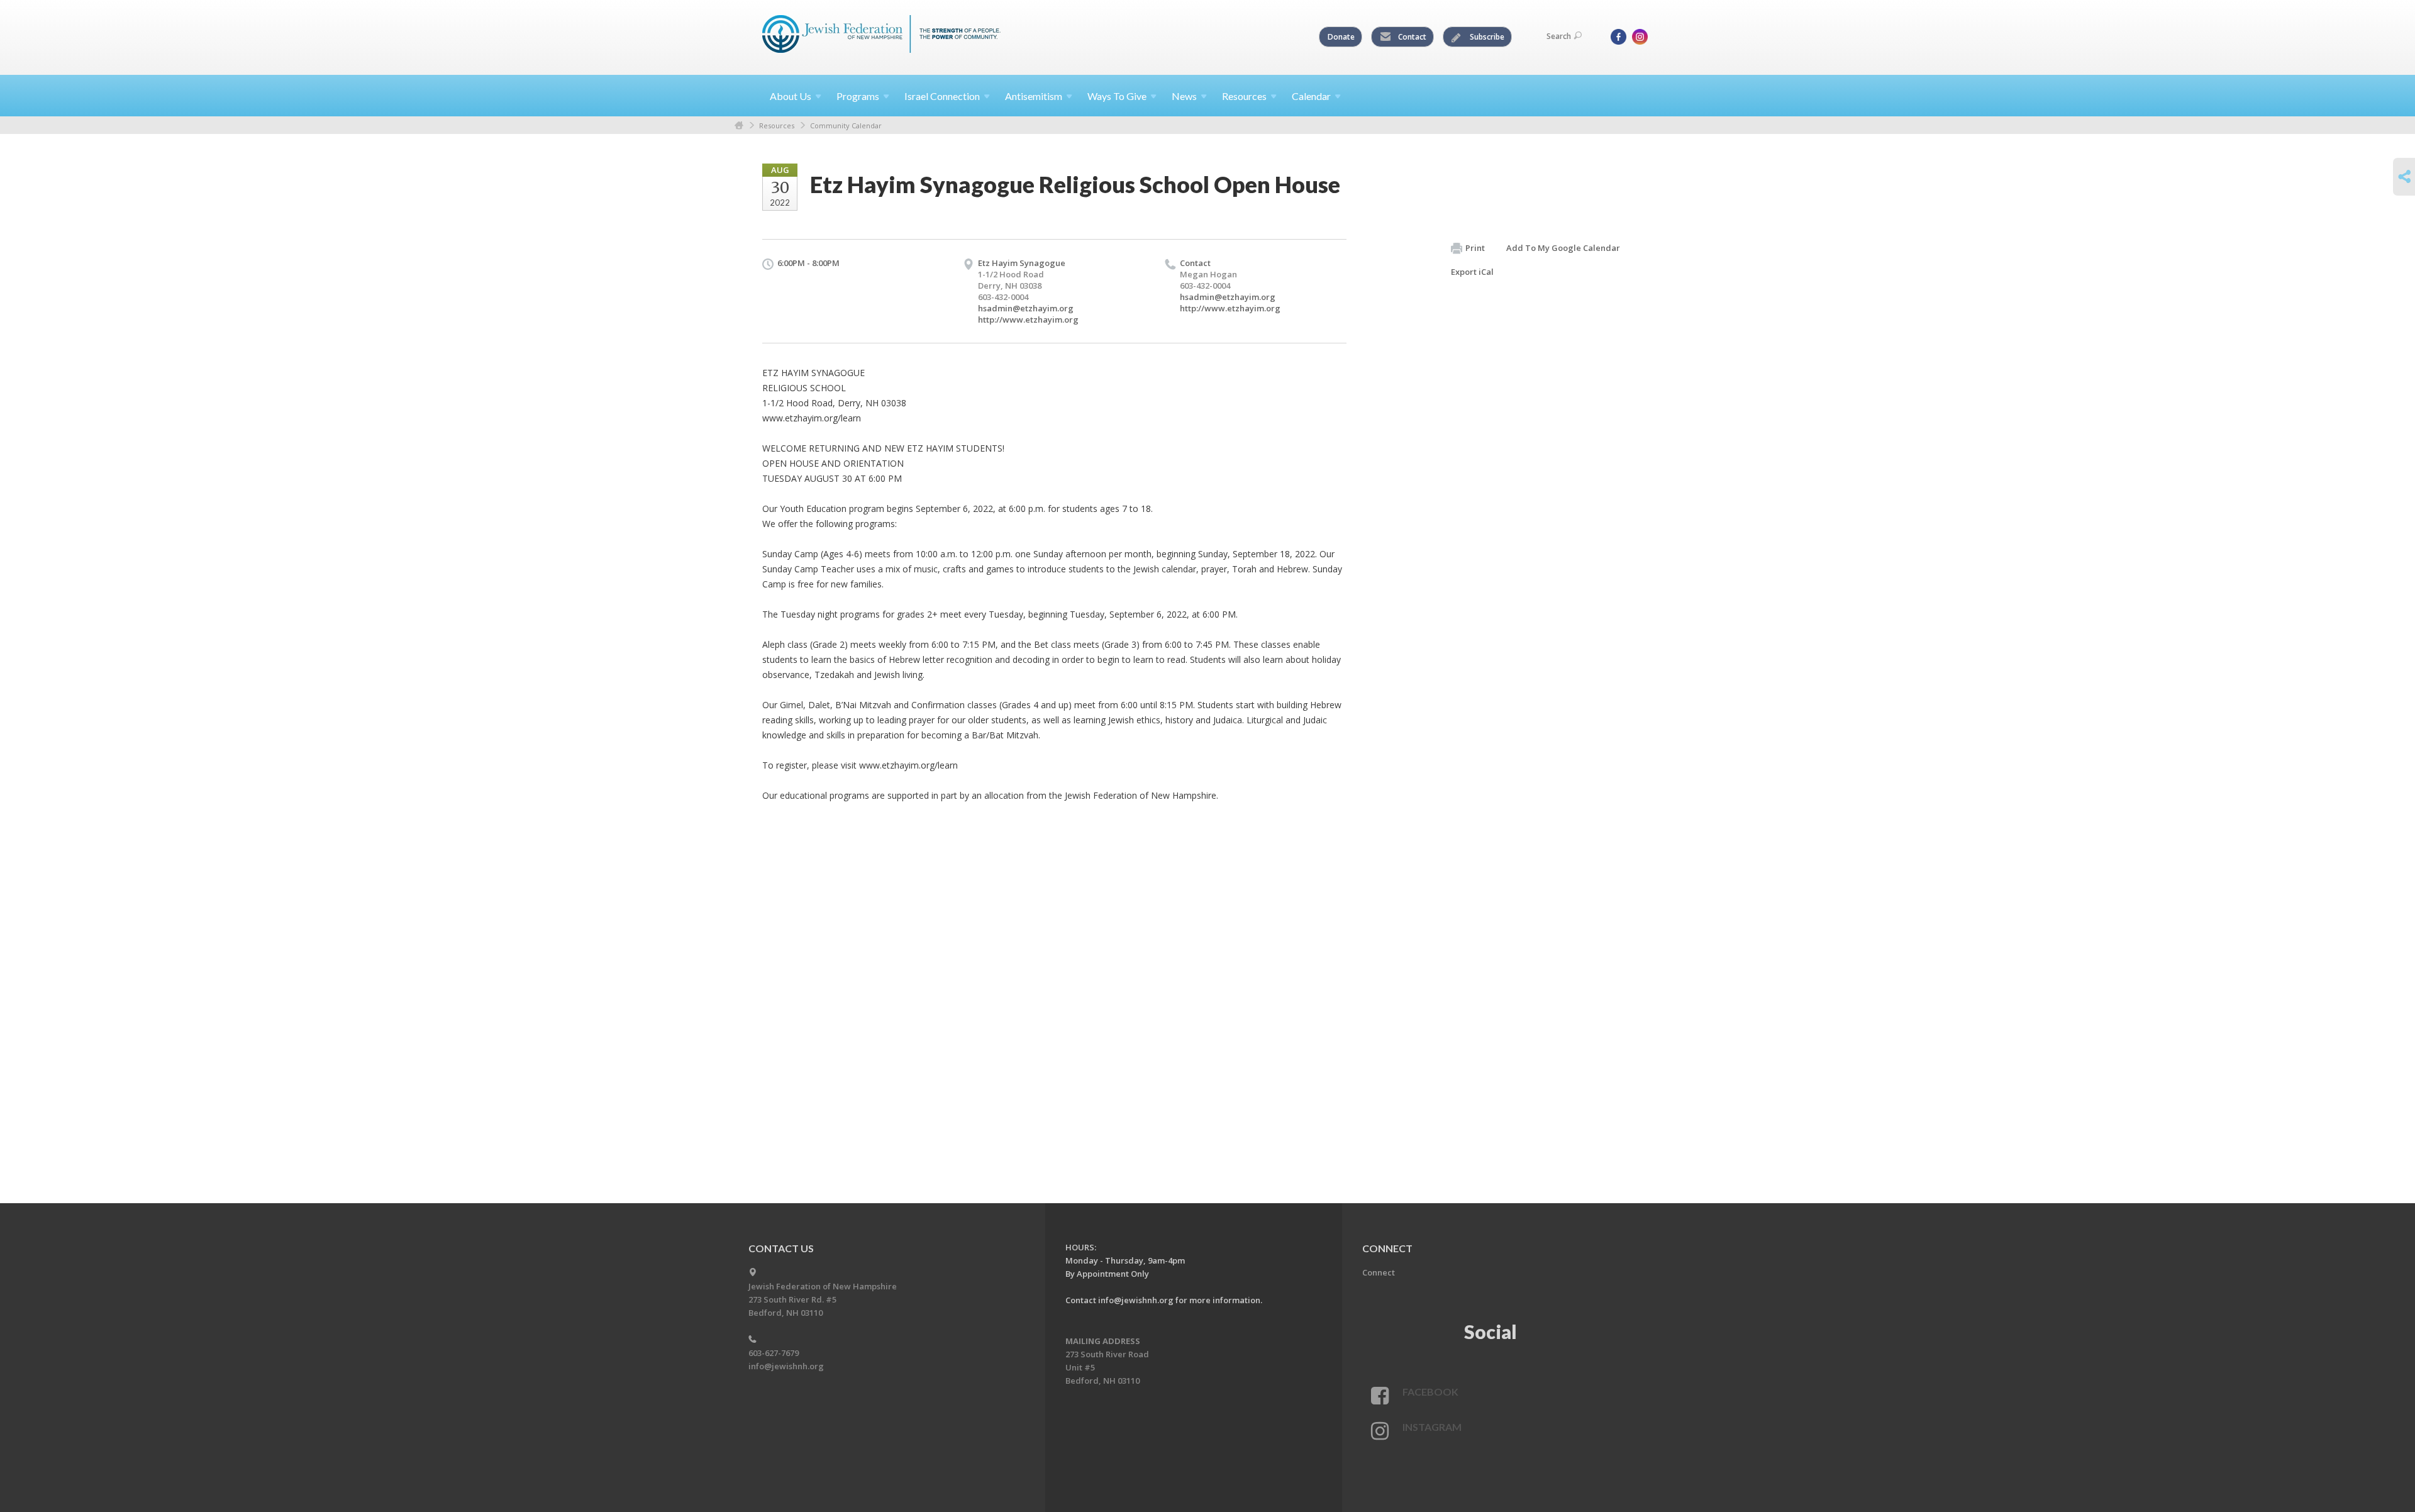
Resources (777, 125)
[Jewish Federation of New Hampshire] (882, 36)
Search (1559, 36)
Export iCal (1472, 272)
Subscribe (1486, 37)
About (791, 96)
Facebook (1430, 1392)
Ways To (1117, 96)
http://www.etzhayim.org (1028, 320)
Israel (942, 96)
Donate (1341, 37)
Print (1475, 248)
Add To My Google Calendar (1563, 248)
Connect (1379, 1272)
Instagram (1432, 1427)
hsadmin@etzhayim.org (1026, 308)
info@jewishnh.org (786, 1366)
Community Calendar (846, 125)
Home (739, 125)
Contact (1411, 37)
